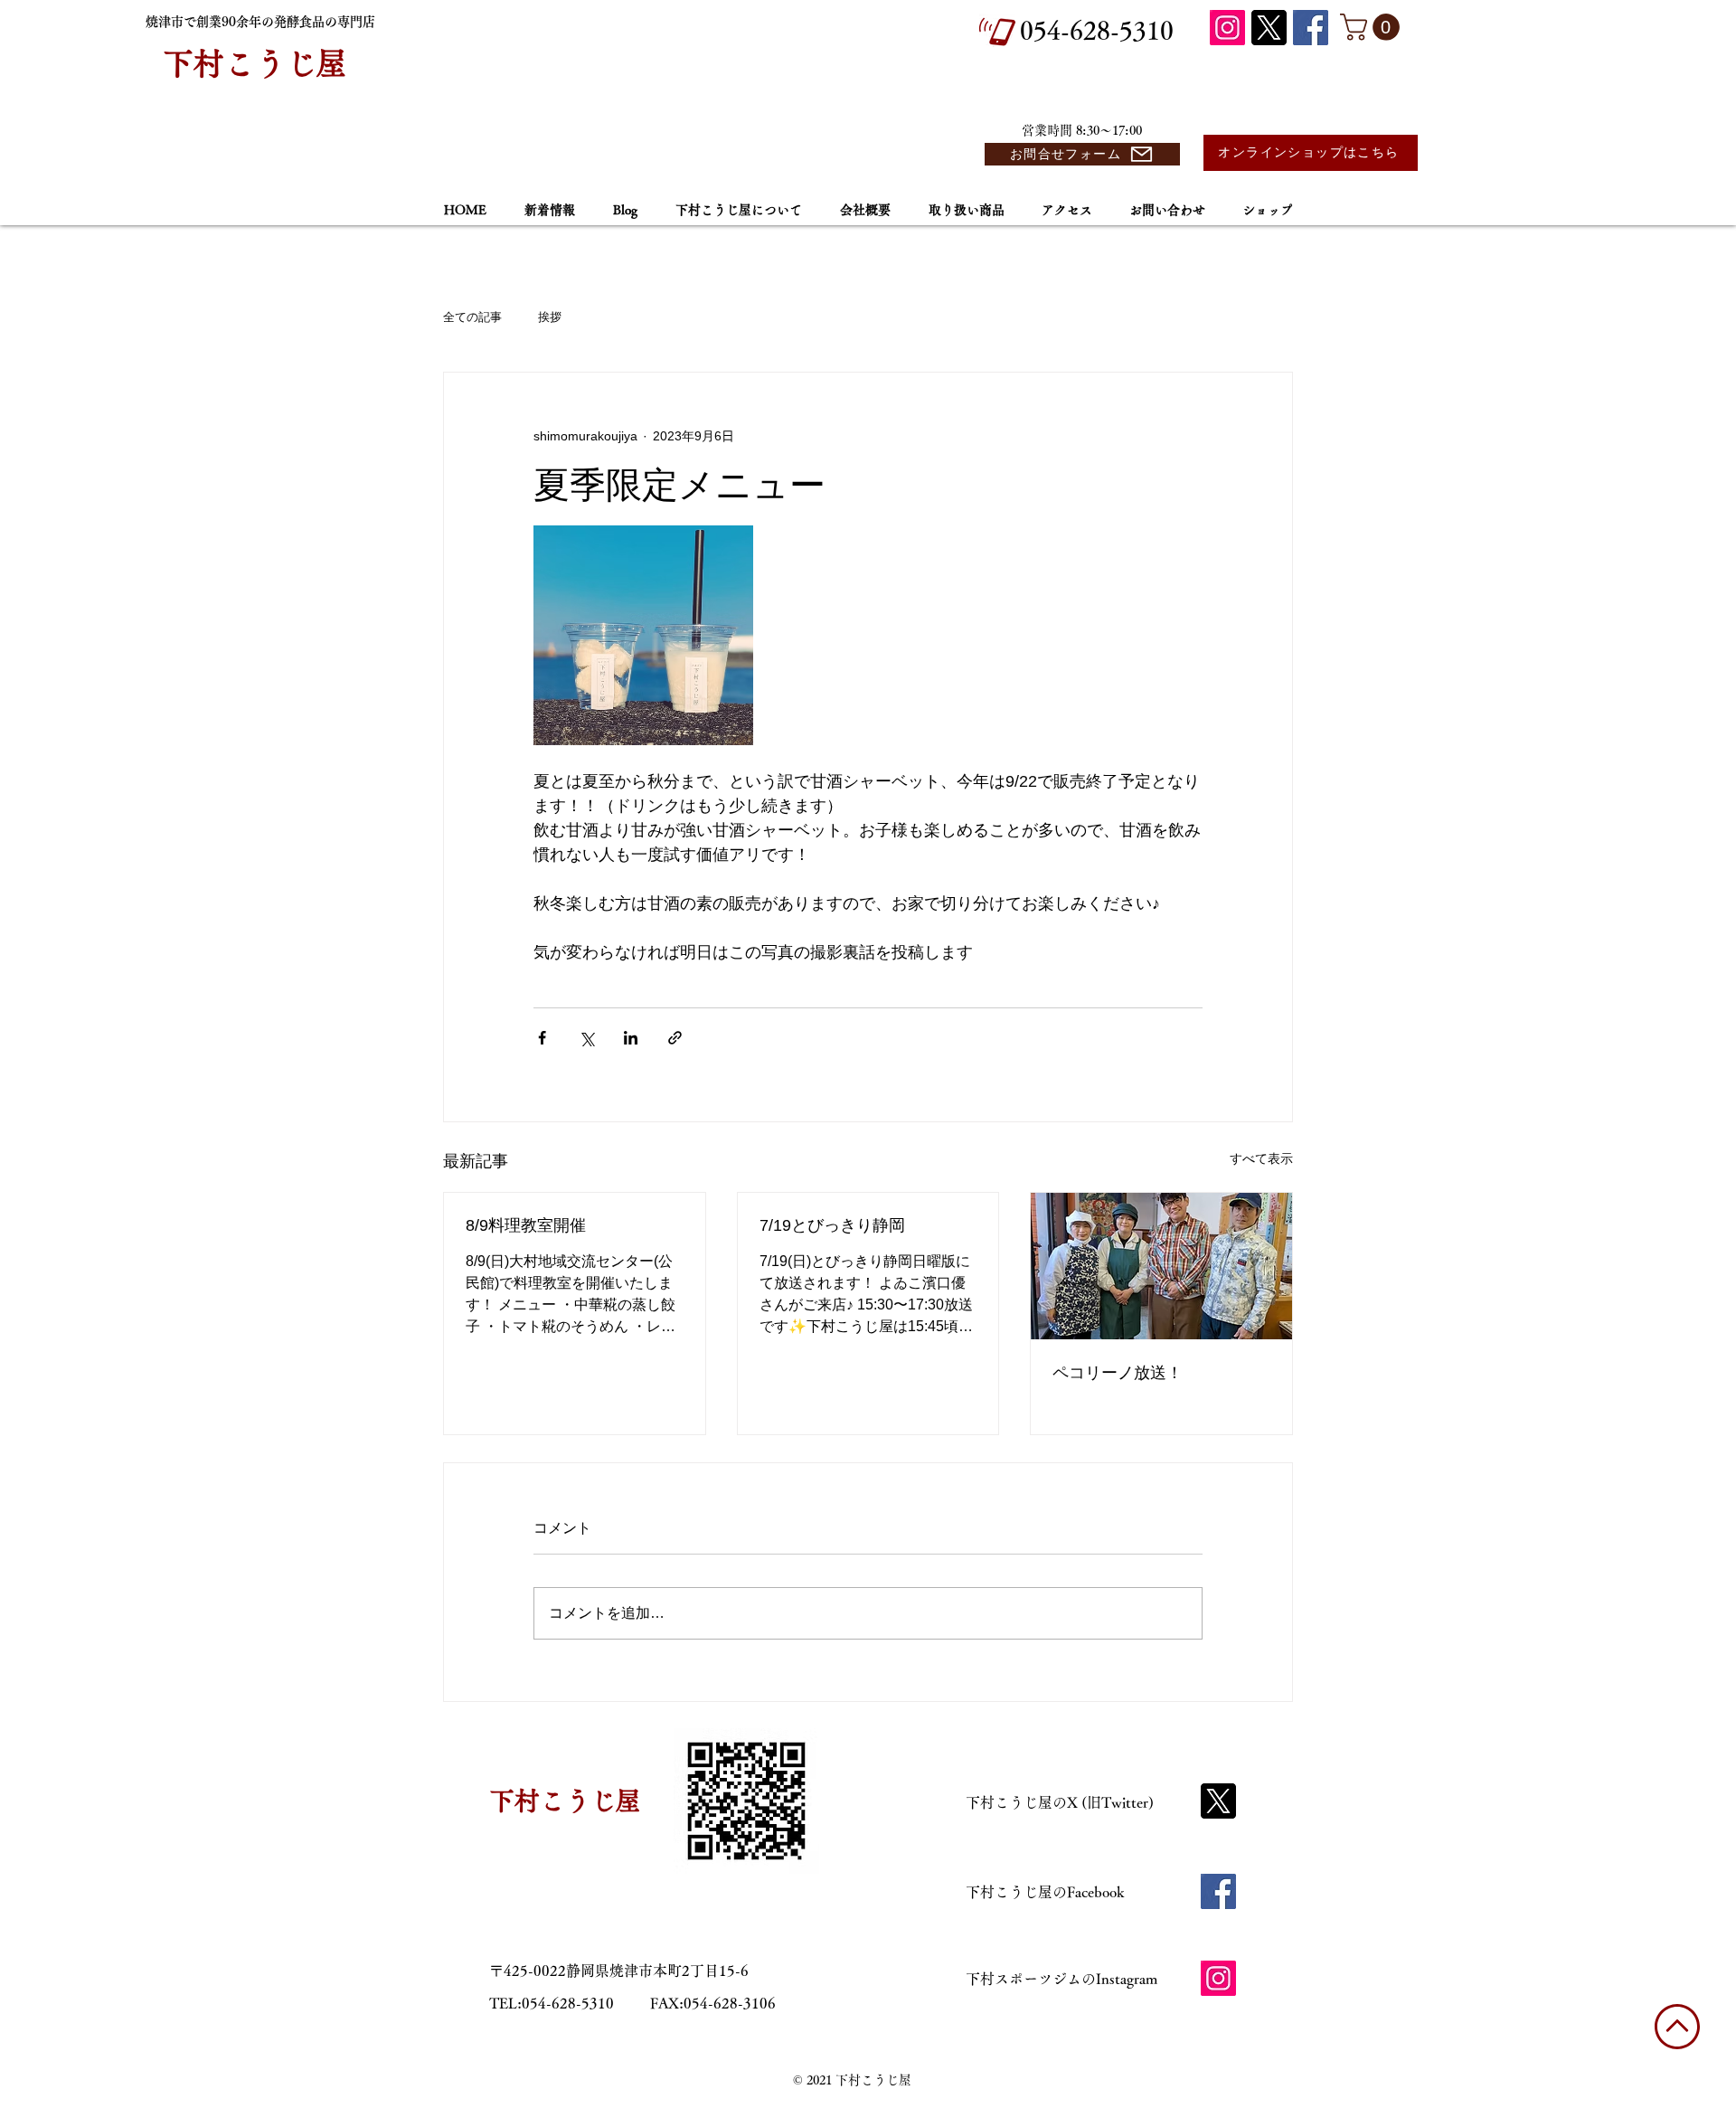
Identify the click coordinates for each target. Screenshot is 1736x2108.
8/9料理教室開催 (526, 1225)
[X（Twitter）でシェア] (586, 1038)
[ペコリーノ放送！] (1161, 1266)
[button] (1373, 27)
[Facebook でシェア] (542, 1038)
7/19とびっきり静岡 (832, 1225)
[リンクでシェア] (675, 1038)
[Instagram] (1227, 28)
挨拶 (550, 317)
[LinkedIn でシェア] (631, 1038)
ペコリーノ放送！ (1118, 1373)
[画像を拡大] (643, 635)
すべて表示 (1261, 1158)
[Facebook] (1311, 28)
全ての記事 (472, 317)
